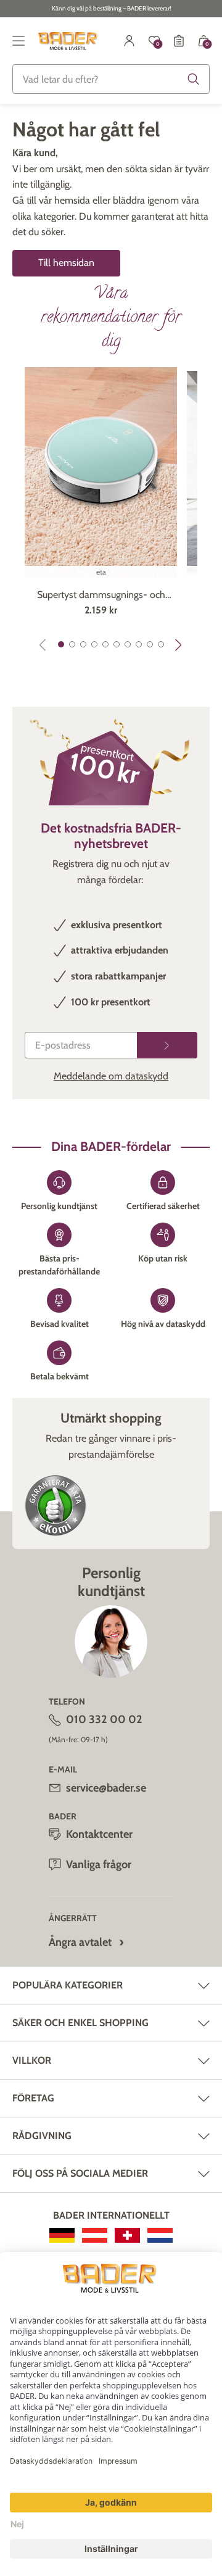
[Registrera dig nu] (167, 1045)
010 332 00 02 (104, 1719)
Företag (33, 2098)
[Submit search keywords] (194, 79)
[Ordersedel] (179, 41)
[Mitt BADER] (129, 41)
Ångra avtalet (80, 1942)
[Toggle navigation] (18, 41)
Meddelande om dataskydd (111, 1076)
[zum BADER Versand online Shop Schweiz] (127, 2235)
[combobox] (111, 79)
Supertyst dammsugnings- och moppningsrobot (101, 596)
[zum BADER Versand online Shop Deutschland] (62, 2235)
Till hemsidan (66, 263)
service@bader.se (106, 1788)
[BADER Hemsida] (69, 41)
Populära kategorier (68, 1985)
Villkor (32, 2060)
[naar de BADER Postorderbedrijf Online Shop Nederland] (160, 2235)
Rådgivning (42, 2136)
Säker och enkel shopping (80, 2023)
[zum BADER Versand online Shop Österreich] (95, 2235)
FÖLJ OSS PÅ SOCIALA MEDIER (80, 2173)
